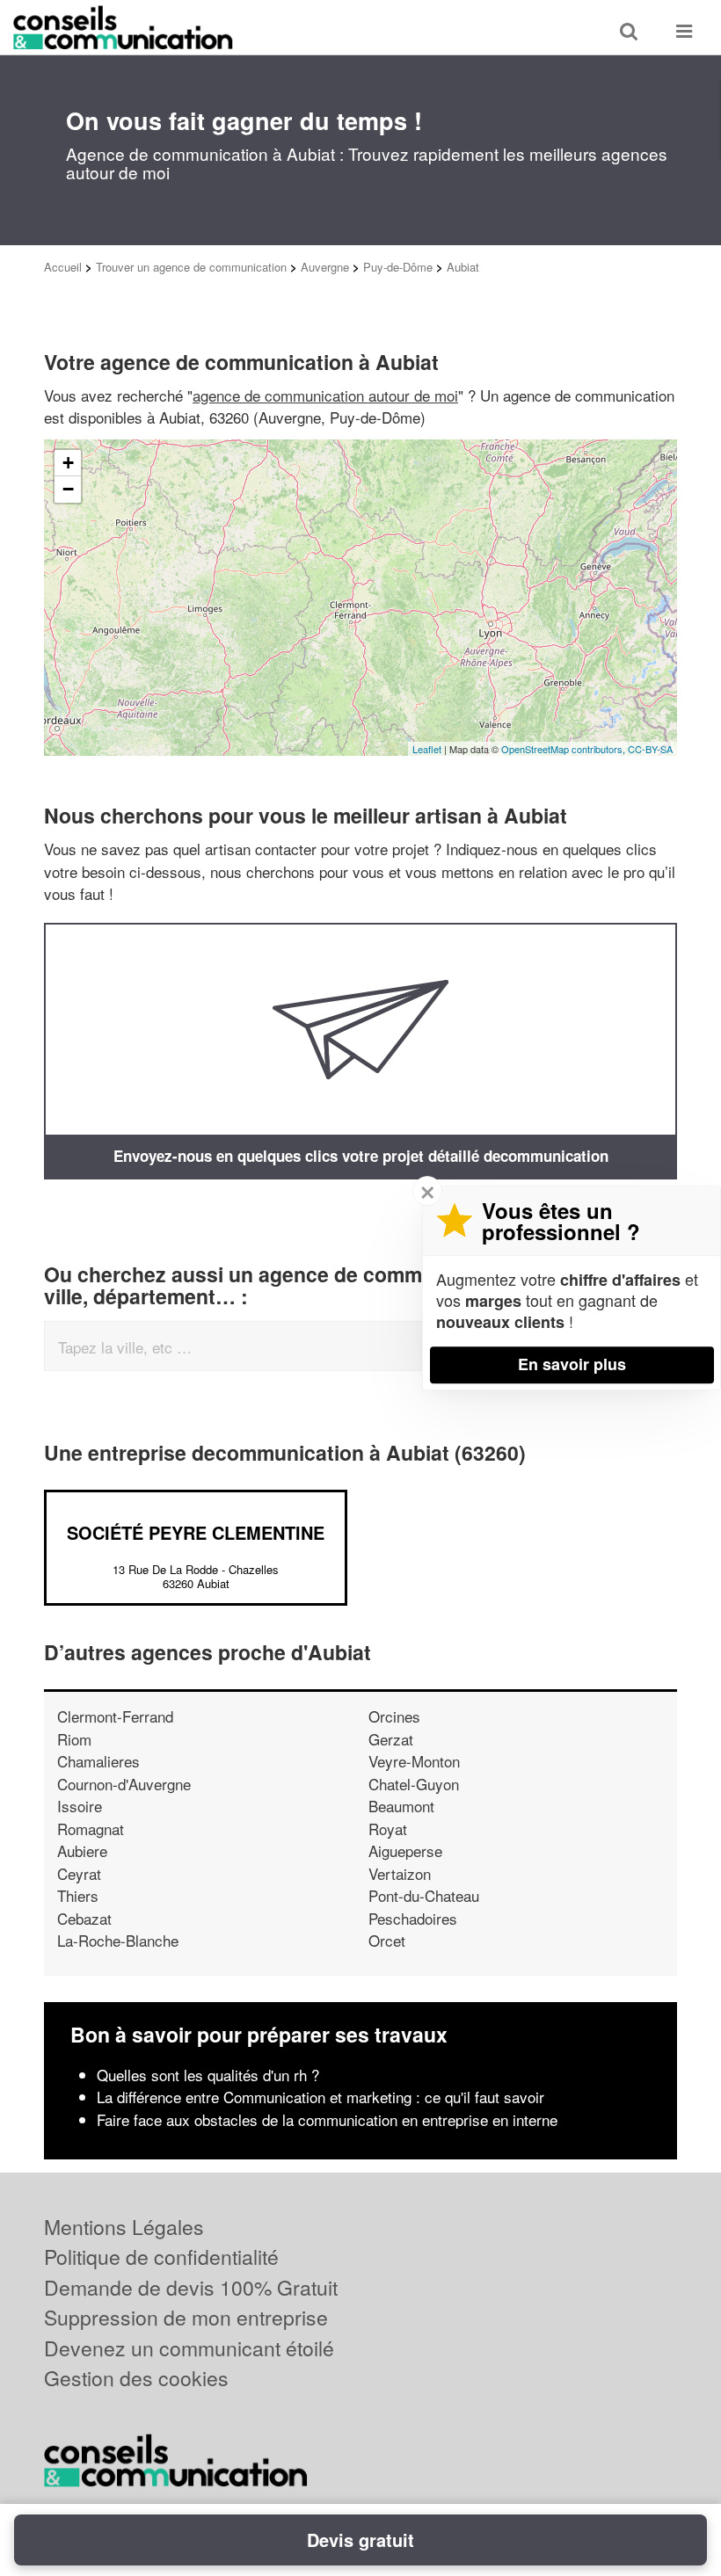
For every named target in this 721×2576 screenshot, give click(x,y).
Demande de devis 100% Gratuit (191, 2287)
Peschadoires (413, 1918)
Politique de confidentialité (161, 2257)
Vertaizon (400, 1873)
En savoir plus (572, 1364)
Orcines (394, 1716)
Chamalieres (98, 1761)
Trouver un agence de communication (191, 267)
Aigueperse (405, 1850)
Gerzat (391, 1739)
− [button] (68, 489)
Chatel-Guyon (414, 1784)
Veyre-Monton (414, 1761)
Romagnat (91, 1829)
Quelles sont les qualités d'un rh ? (208, 2075)
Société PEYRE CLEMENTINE (196, 1532)
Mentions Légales (124, 2227)
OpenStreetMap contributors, (564, 749)
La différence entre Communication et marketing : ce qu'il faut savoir (320, 2097)
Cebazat (84, 1918)
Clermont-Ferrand (115, 1716)
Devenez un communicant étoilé (189, 2348)
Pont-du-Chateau (424, 1895)
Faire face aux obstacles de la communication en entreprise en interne (327, 2119)
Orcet (387, 1940)
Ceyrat (79, 1873)
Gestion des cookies (136, 2378)
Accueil (63, 267)
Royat (388, 1829)
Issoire (80, 1806)
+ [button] (68, 463)
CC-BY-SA (650, 749)
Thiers (78, 1895)
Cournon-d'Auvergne (124, 1784)
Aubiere (82, 1850)
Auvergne (325, 267)
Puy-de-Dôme (398, 267)
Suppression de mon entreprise (186, 2317)
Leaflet (427, 749)
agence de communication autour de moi (325, 395)
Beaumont (401, 1806)
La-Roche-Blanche (118, 1940)
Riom (74, 1739)
